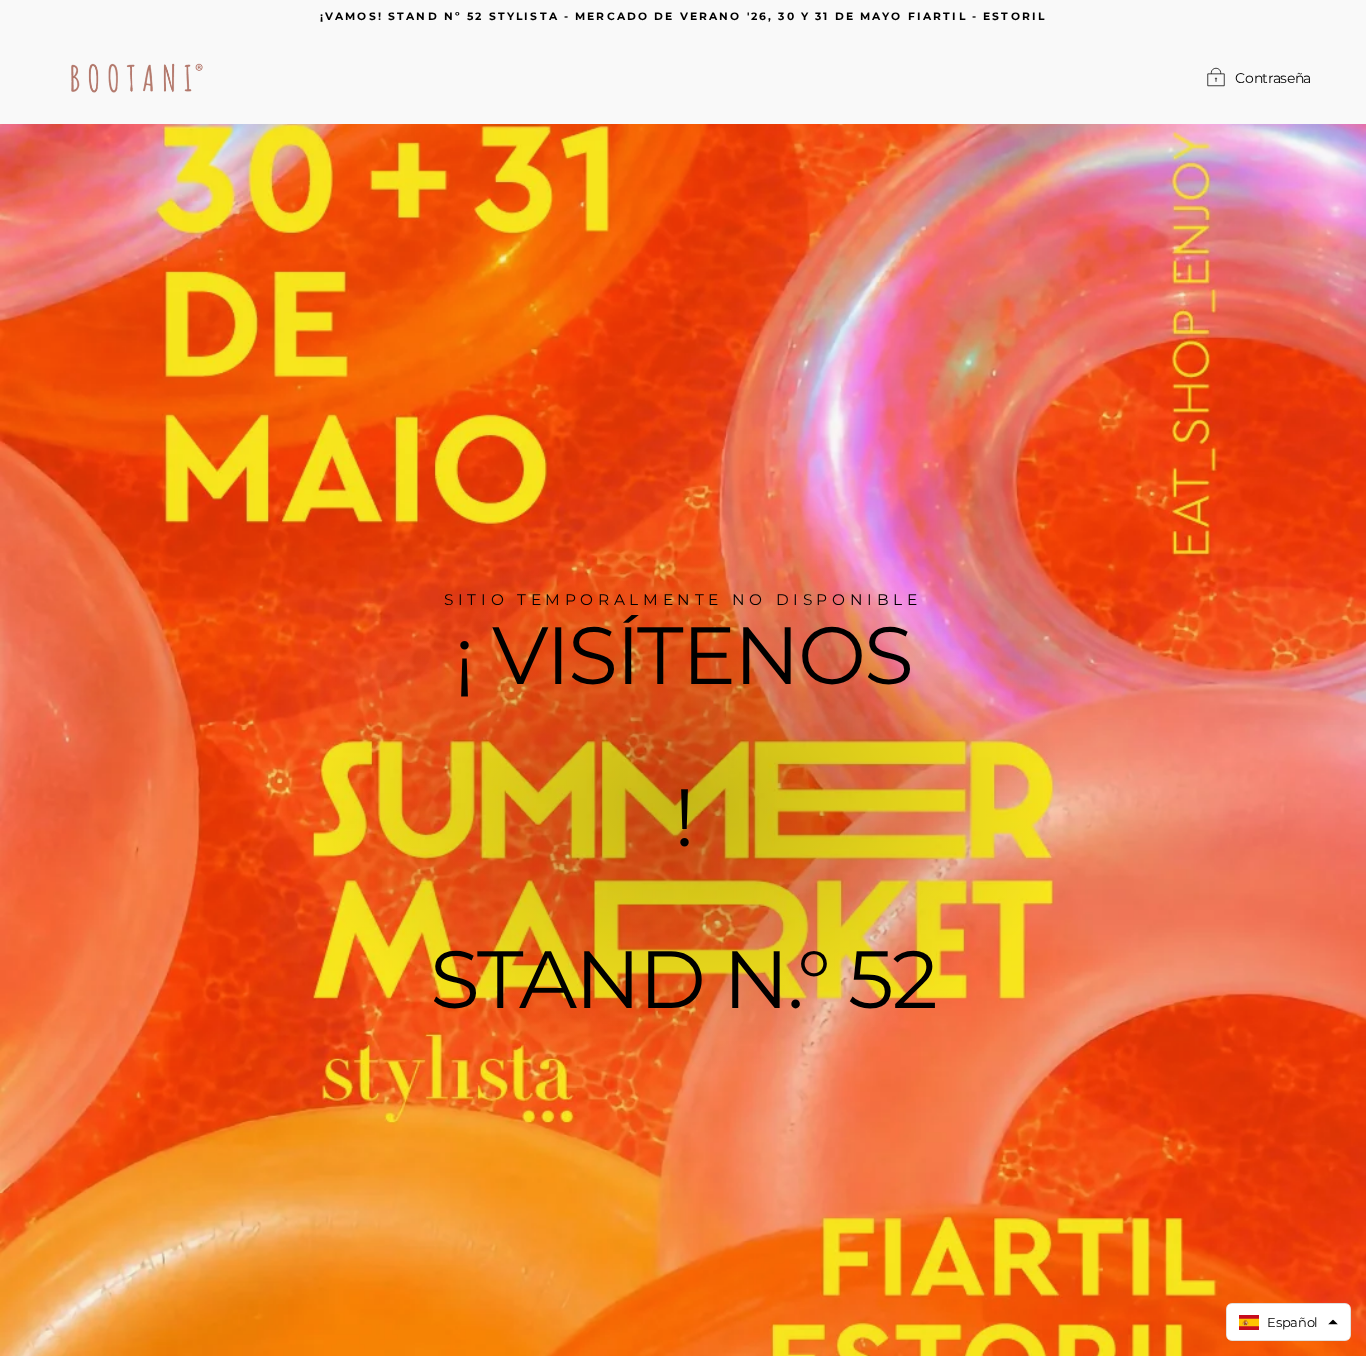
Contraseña (1273, 78)
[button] (1288, 1322)
